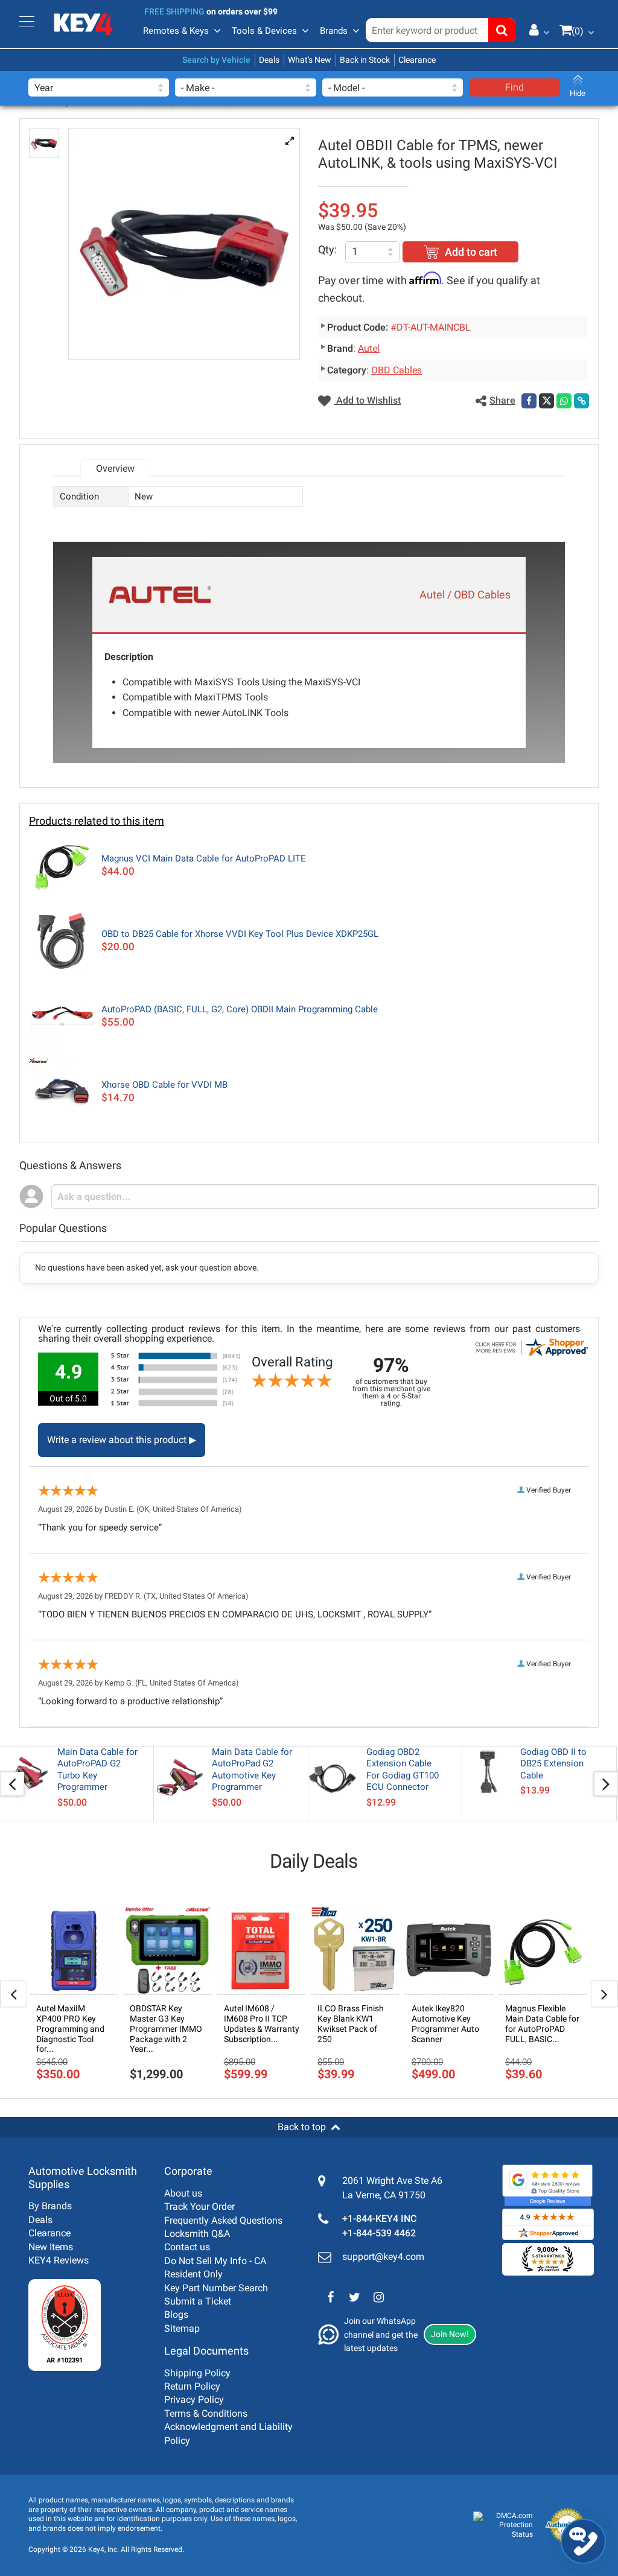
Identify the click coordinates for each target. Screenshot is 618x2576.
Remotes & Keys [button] (176, 31)
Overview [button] (115, 468)
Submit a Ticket (198, 2301)
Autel (369, 348)
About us (183, 2193)
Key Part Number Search (216, 2288)
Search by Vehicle (216, 60)
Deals (269, 60)
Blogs (176, 2314)
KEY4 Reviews (59, 2260)
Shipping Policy (197, 2373)
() (578, 31)
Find (514, 87)
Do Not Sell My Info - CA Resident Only (215, 2267)
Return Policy (192, 2386)
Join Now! (450, 2334)
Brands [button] (334, 31)
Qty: (327, 249)
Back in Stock (365, 60)
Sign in (535, 30)
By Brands (50, 2206)
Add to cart (471, 252)
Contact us (187, 2247)
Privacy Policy (194, 2400)
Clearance (417, 60)
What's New (310, 60)
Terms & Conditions (206, 2413)
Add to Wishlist (367, 400)
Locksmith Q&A (197, 2234)
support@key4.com (383, 2257)
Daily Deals (314, 1861)
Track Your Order (199, 2206)
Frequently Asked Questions (223, 2220)
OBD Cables (397, 370)
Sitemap (182, 2328)
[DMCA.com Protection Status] (503, 2526)
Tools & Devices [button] (264, 31)
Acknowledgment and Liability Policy (228, 2433)
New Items (51, 2247)
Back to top (302, 2127)
